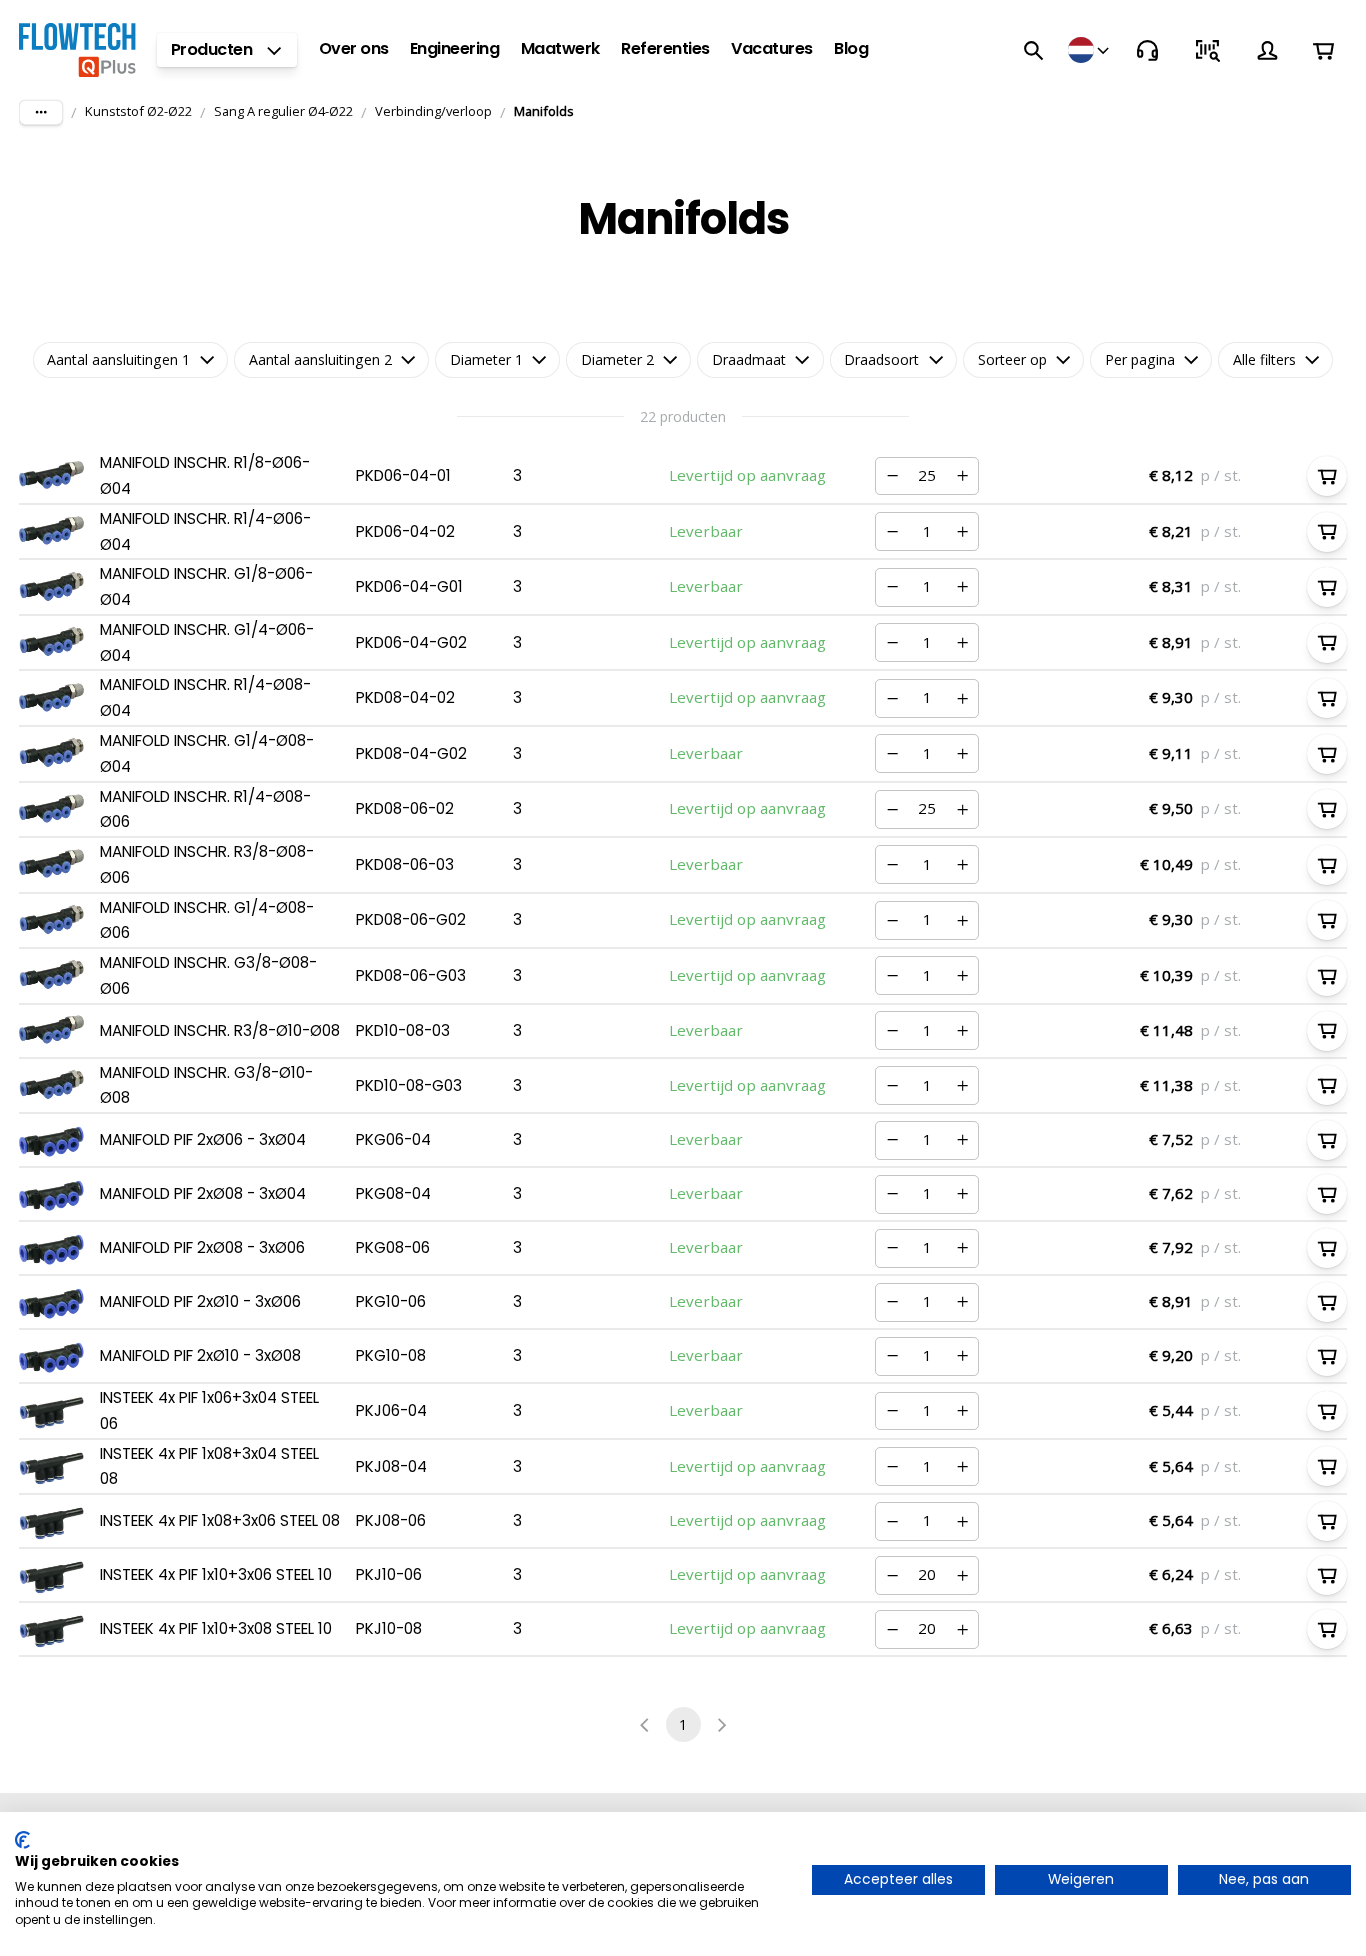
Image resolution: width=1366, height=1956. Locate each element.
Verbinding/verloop (433, 111)
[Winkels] (1090, 50)
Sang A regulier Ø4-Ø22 (283, 111)
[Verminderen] (892, 476)
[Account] (1267, 50)
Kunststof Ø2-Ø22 (138, 111)
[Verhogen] (962, 476)
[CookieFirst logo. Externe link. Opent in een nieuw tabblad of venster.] (22, 1840)
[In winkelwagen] (1327, 476)
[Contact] (1147, 50)
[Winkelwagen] (1323, 50)
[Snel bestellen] (1207, 50)
